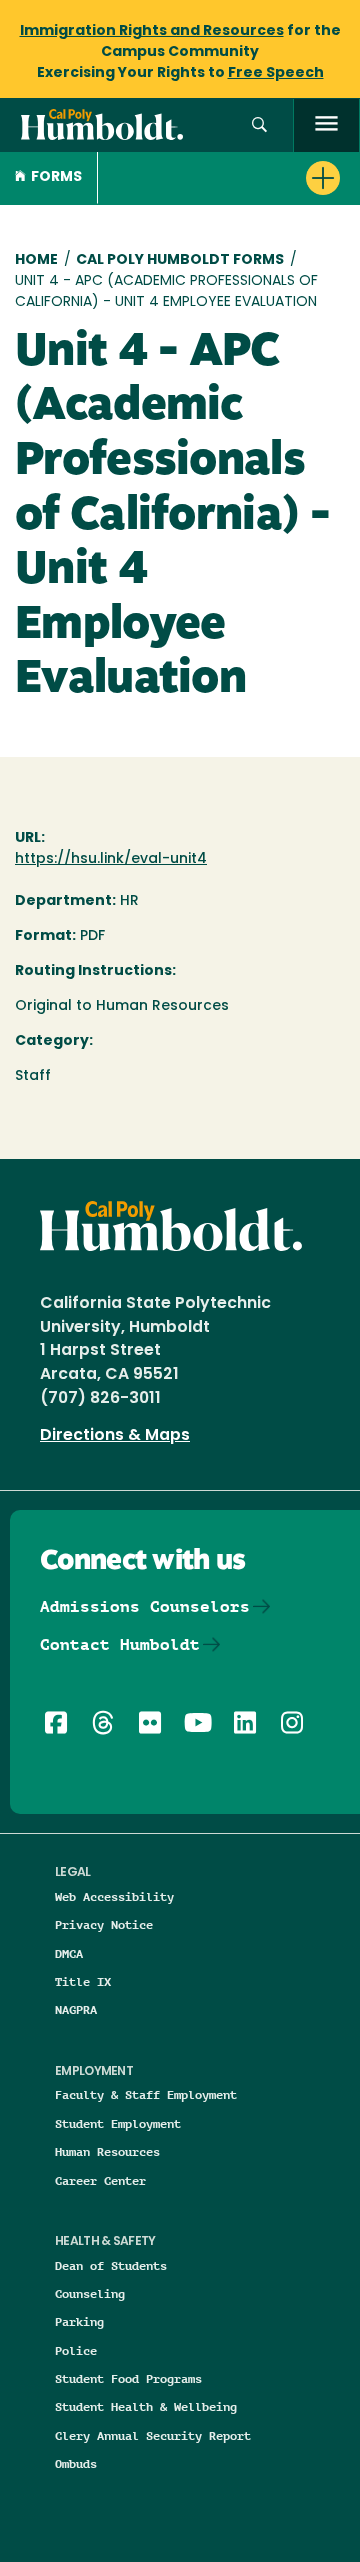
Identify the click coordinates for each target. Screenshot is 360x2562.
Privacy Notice (104, 1924)
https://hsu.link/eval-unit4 (111, 859)
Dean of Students (111, 2265)
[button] (259, 125)
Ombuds (76, 2463)
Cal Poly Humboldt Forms (180, 260)
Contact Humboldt (120, 1644)
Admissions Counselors (145, 1606)
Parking (79, 2321)
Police (76, 2350)
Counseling (90, 2293)
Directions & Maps (115, 1436)
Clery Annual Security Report (153, 2435)
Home (36, 260)
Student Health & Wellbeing (146, 2406)
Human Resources (107, 2151)
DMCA (69, 1953)
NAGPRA (76, 2009)
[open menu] (326, 125)
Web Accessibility (114, 1896)
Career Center (100, 2180)
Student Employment (118, 2123)
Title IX (83, 1981)
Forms (56, 177)
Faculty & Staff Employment (146, 2094)
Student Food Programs (128, 2378)
